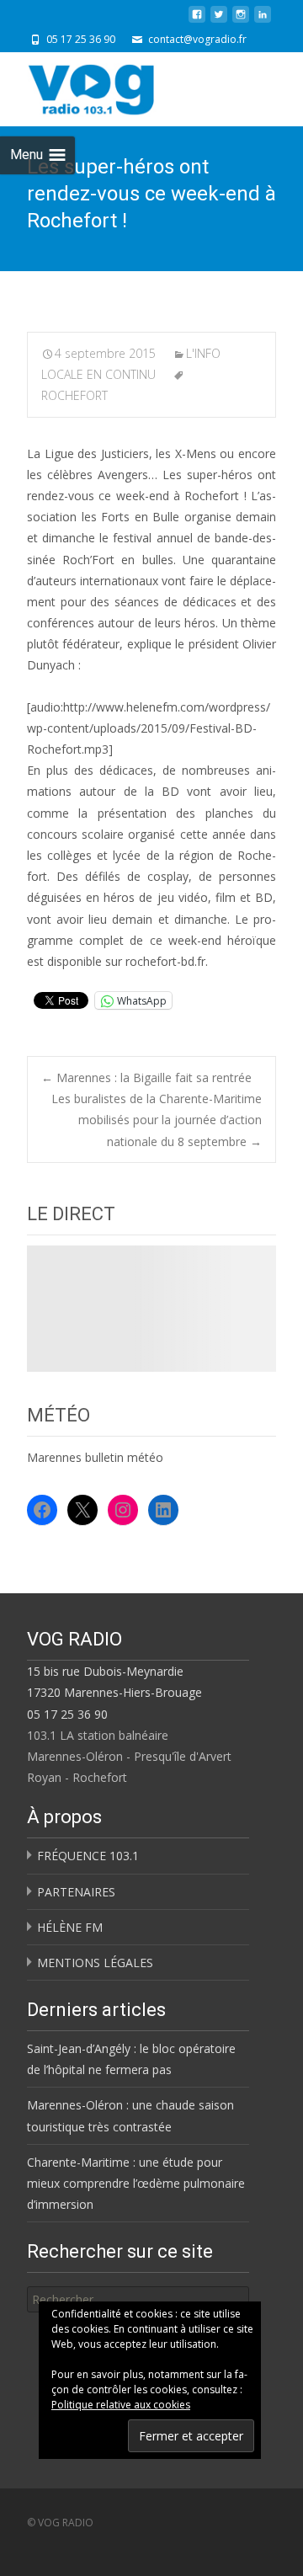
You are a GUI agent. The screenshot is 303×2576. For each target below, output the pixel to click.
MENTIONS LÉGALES (95, 1963)
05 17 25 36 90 (67, 1714)
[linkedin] (263, 21)
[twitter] (219, 21)
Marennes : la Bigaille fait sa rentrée (146, 1077)
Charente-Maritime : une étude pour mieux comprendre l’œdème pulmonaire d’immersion (136, 2183)
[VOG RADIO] (121, 86)
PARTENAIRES (76, 1892)
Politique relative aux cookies (121, 2405)
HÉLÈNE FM (70, 1927)
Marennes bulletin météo (95, 1457)
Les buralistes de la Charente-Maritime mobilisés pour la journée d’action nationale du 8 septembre (157, 1120)
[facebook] (197, 21)
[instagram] (241, 21)
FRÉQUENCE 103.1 (88, 1856)
